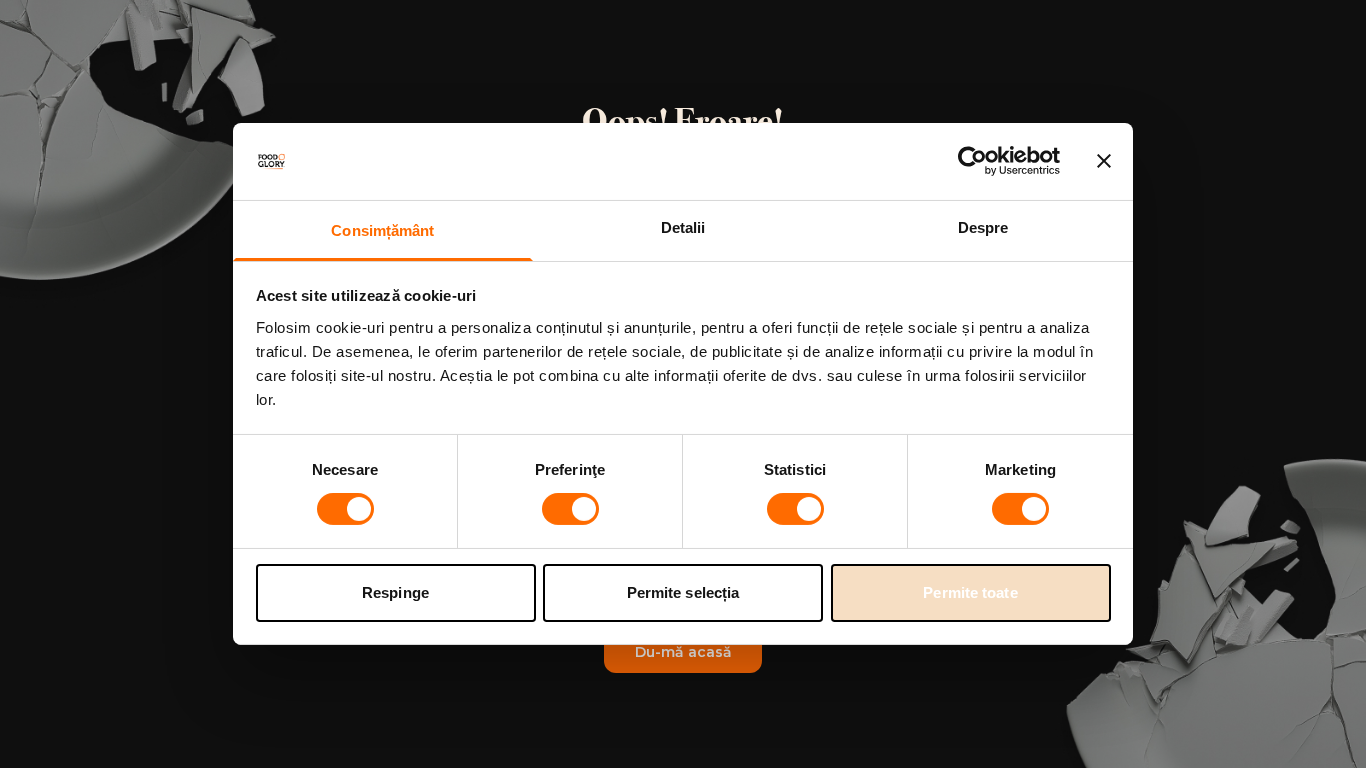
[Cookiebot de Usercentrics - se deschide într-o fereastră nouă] (972, 161)
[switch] (570, 509)
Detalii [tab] (683, 227)
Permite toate (970, 592)
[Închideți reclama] (1104, 161)
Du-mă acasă (683, 652)
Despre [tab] (983, 227)
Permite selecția (683, 592)
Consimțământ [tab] (382, 230)
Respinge (395, 592)
